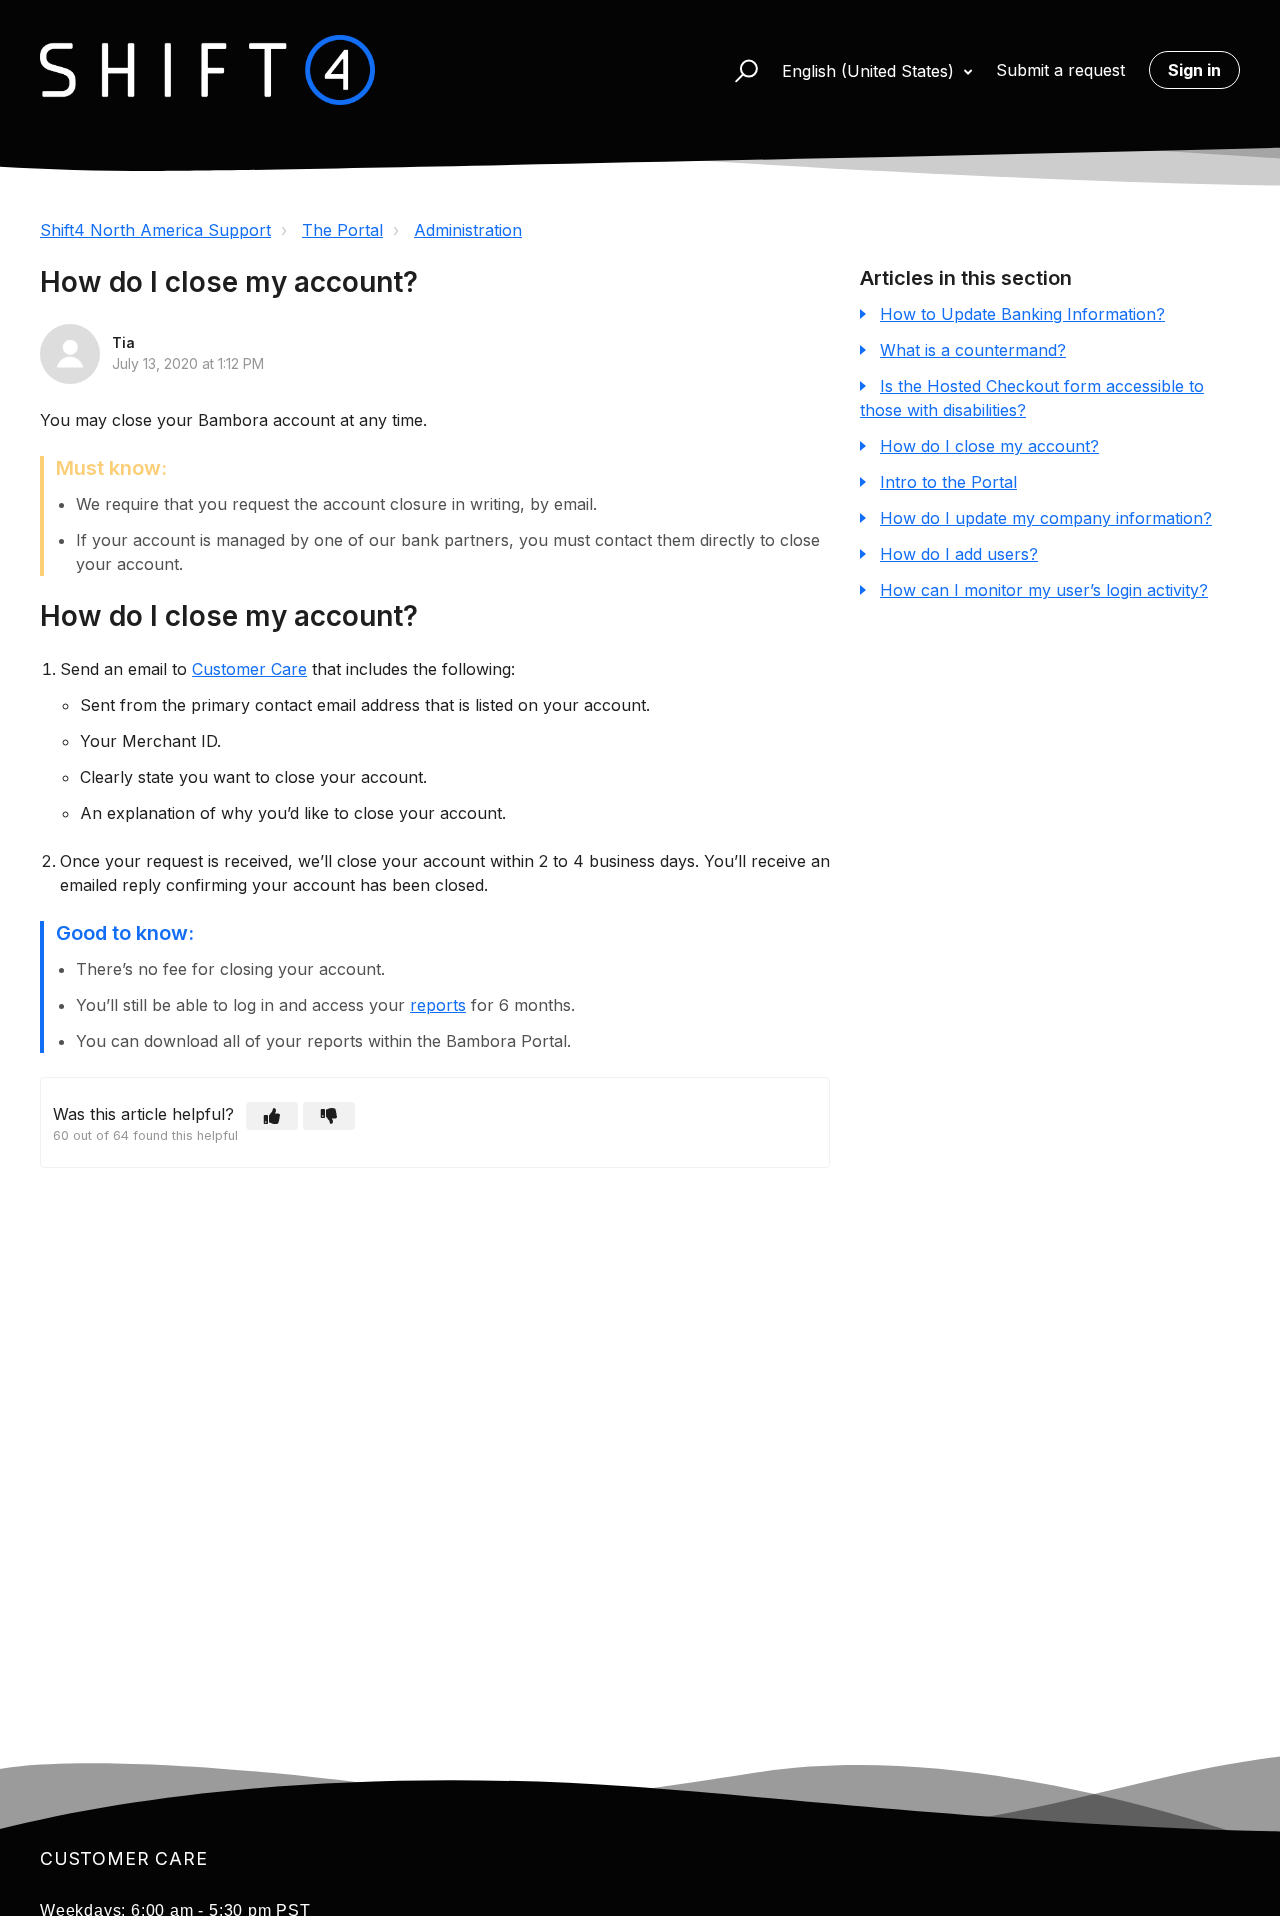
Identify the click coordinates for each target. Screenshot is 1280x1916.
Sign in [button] (1194, 70)
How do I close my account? (989, 446)
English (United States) (870, 71)
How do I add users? (959, 554)
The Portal (342, 230)
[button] (737, 70)
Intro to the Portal (948, 482)
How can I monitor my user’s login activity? (1044, 590)
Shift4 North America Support (155, 230)
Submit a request (1060, 70)
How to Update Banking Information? (1022, 314)
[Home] (207, 70)
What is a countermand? (973, 350)
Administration (468, 230)
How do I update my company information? (1046, 518)
